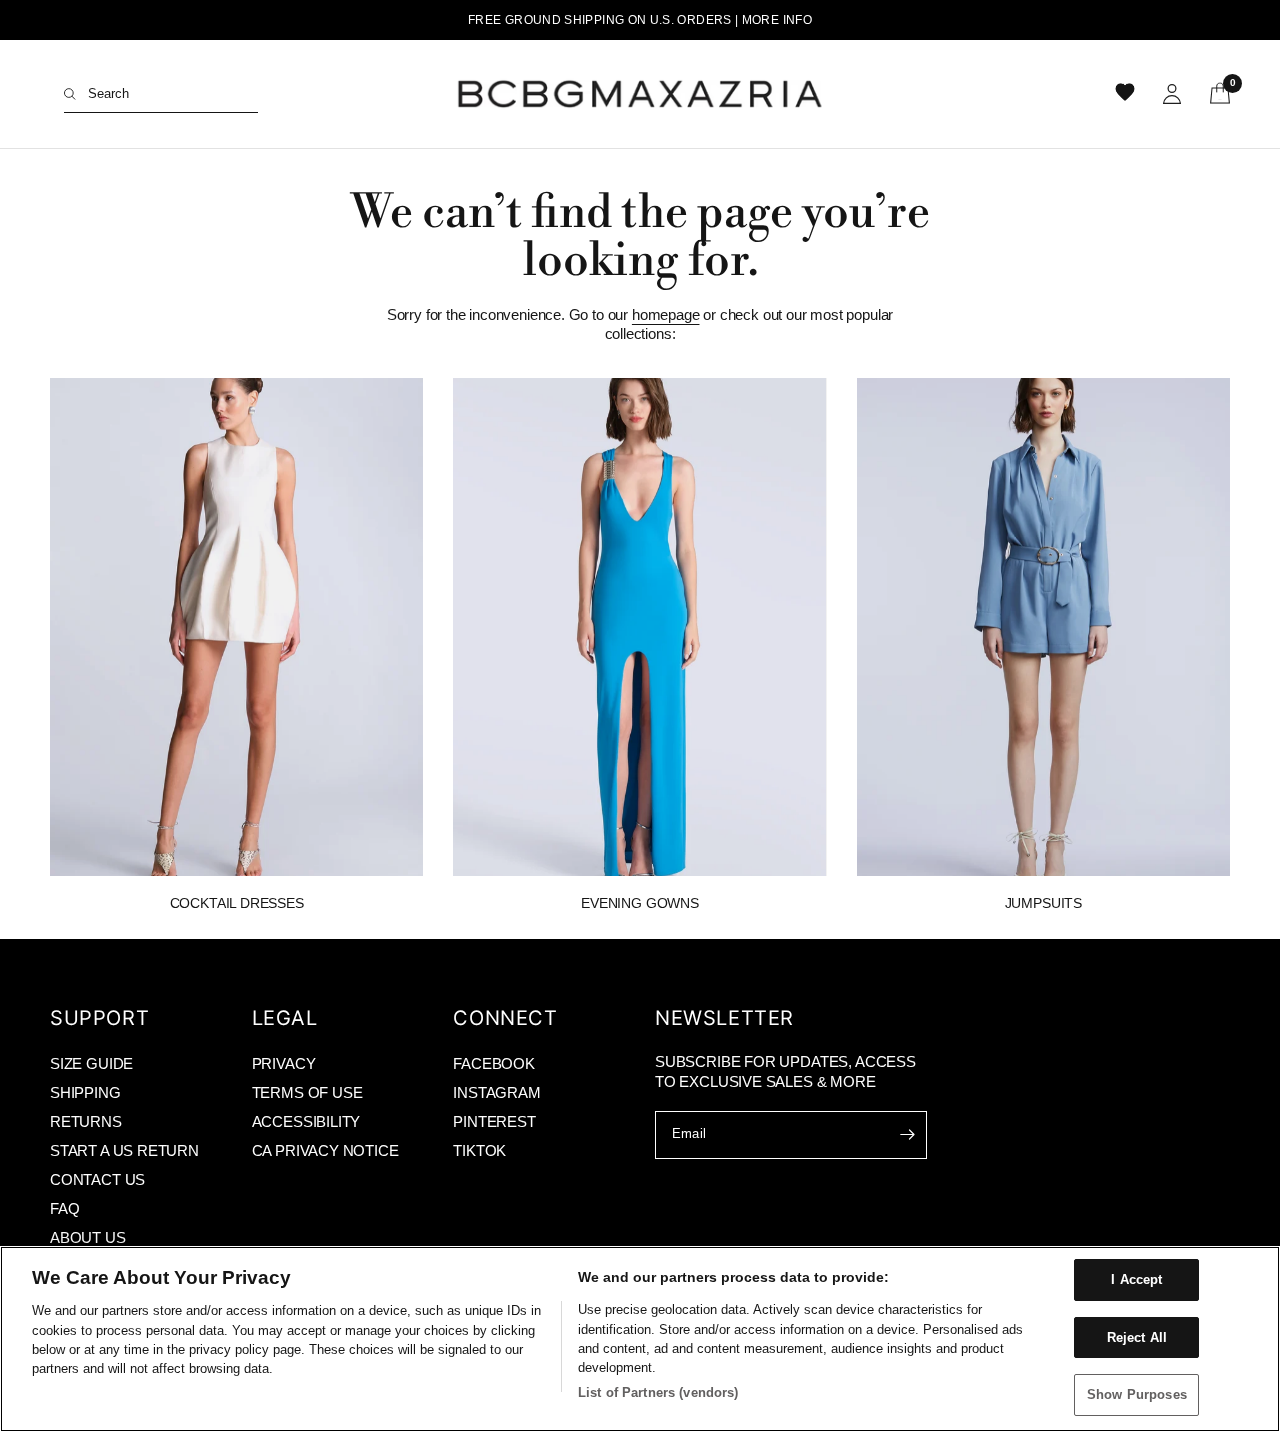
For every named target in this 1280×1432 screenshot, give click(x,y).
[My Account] (1172, 94)
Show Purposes (1137, 1394)
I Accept (1136, 1279)
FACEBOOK (494, 1063)
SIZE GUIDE (91, 1063)
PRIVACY (284, 1063)
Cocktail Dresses (237, 903)
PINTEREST (494, 1121)
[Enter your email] (907, 1135)
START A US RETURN (124, 1150)
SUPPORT (99, 1018)
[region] (640, 1339)
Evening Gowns (640, 903)
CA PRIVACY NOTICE (325, 1150)
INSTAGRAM (496, 1092)
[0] (1213, 94)
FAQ (64, 1208)
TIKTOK (479, 1150)
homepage (666, 314)
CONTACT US (97, 1179)
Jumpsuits (1043, 903)
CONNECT (505, 1018)
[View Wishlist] (1127, 94)
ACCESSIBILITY (306, 1121)
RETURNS (86, 1121)
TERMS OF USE (307, 1092)
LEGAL (285, 1018)
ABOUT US (88, 1237)
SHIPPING (85, 1092)
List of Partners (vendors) (658, 1392)
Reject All (1137, 1337)
